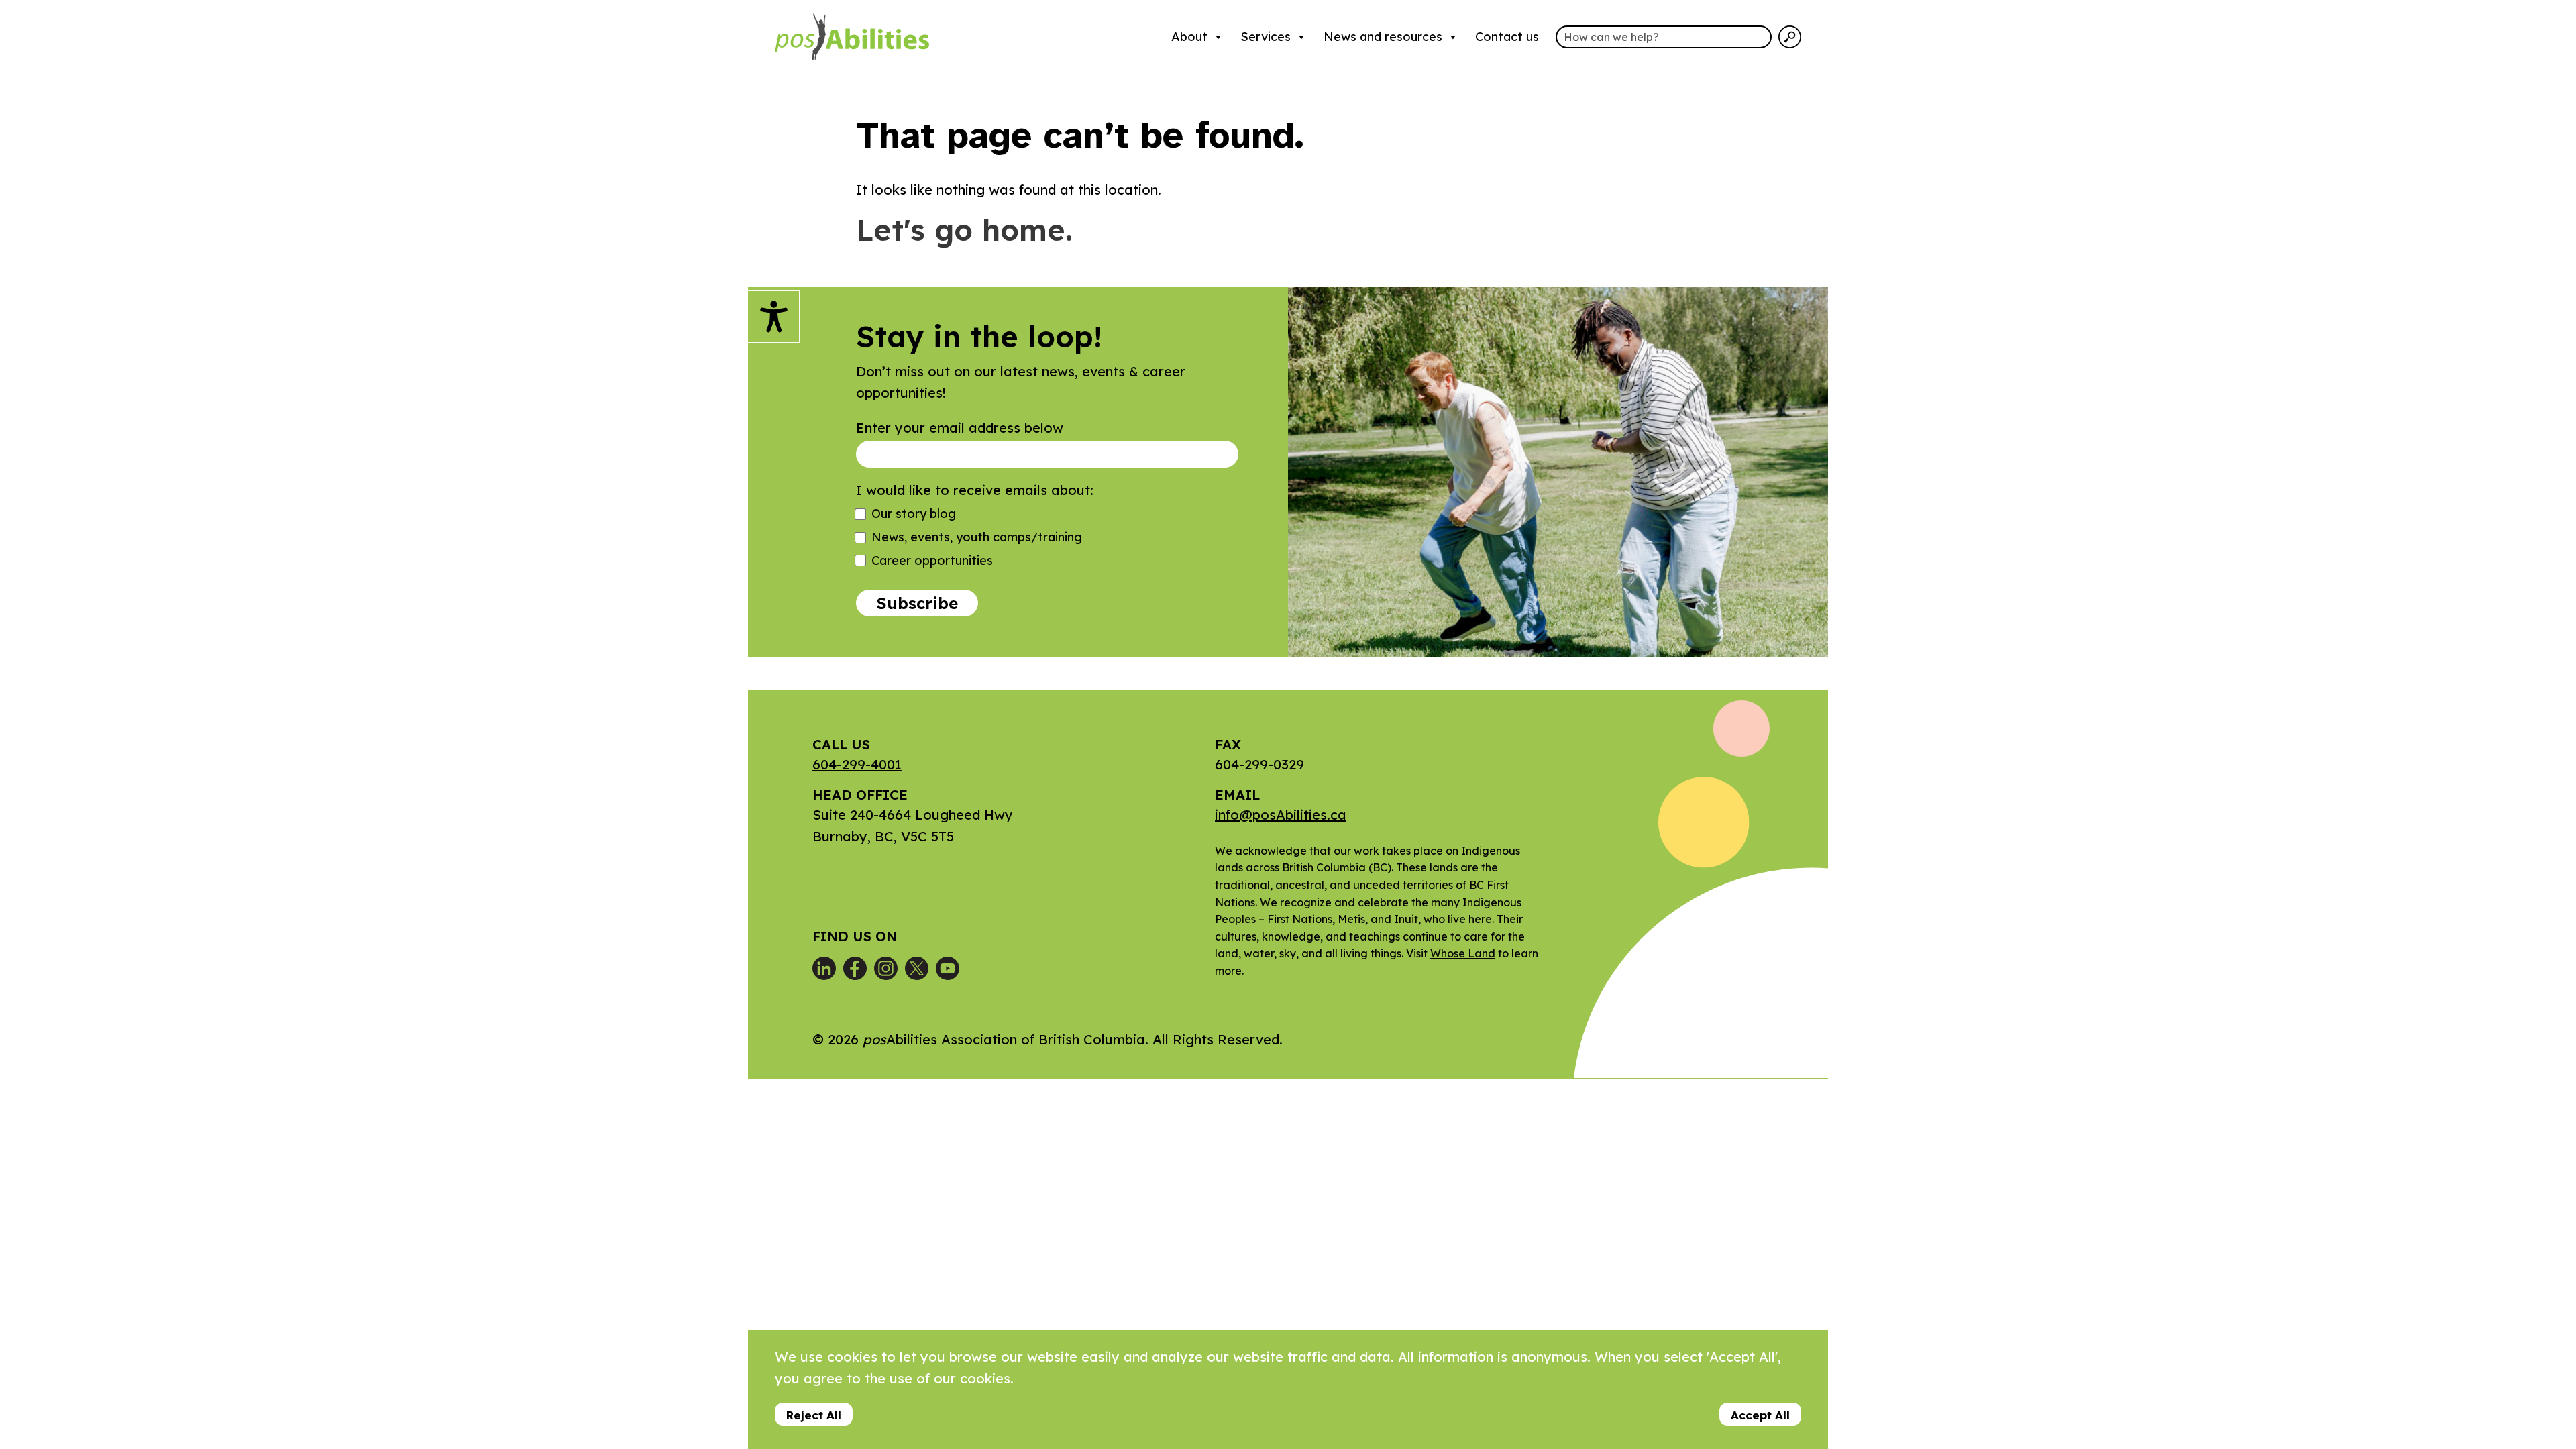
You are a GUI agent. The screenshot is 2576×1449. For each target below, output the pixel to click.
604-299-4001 (857, 764)
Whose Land (1463, 953)
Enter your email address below (960, 428)
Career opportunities (932, 560)
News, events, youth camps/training (977, 537)
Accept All (1760, 1415)
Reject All (814, 1415)
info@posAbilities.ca (1281, 815)
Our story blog (914, 514)
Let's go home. (964, 230)
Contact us (1507, 37)
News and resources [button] (1383, 37)
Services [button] (1266, 37)
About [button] (1189, 37)
